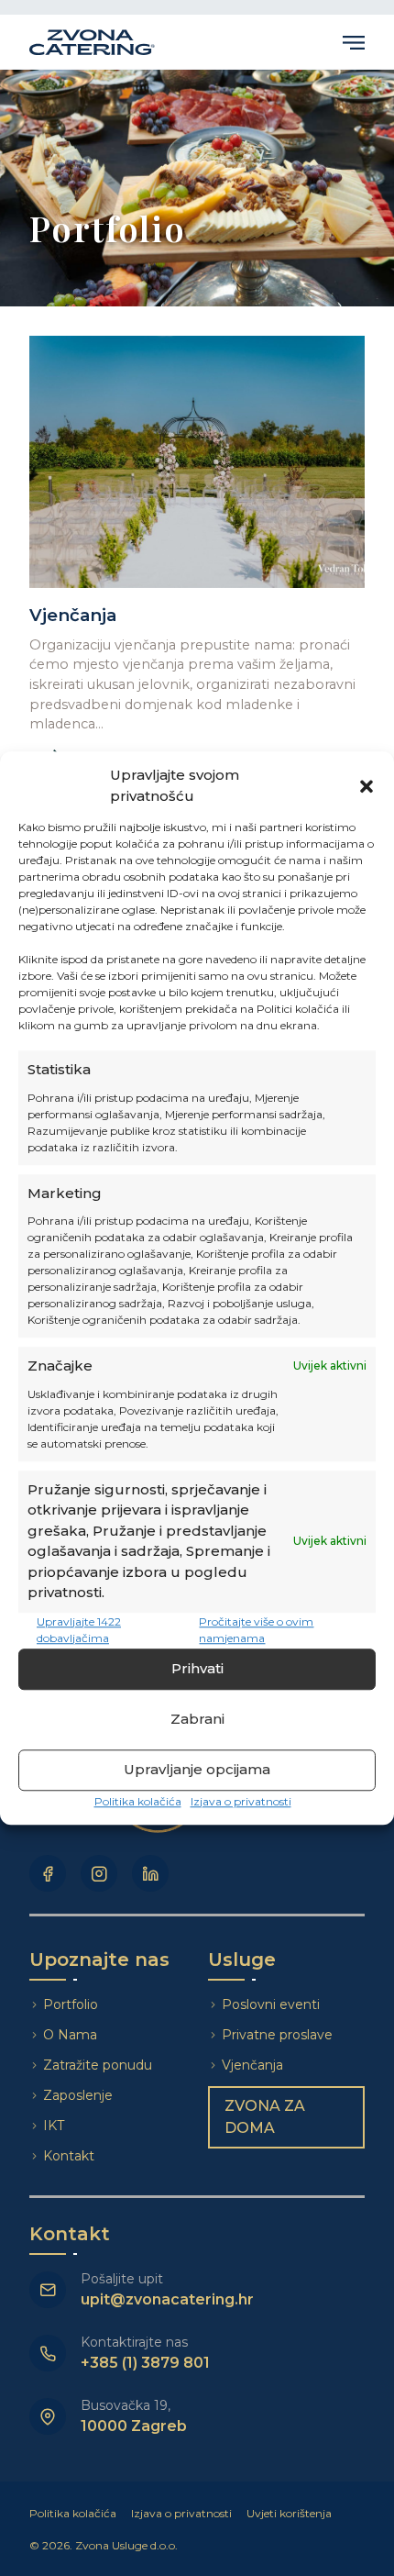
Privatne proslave (277, 2035)
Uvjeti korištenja (289, 2513)
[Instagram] (99, 1873)
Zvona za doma (265, 2117)
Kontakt (69, 2156)
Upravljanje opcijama (197, 1769)
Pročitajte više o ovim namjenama (256, 1630)
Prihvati (197, 1668)
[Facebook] (48, 1873)
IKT (54, 2126)
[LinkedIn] (150, 1873)
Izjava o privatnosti (241, 1801)
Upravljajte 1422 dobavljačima (79, 1630)
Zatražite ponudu (99, 2065)
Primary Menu (354, 42)
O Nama (70, 2035)
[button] (367, 786)
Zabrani (197, 1719)
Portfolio (71, 2004)
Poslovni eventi (271, 2004)
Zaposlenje (78, 2095)
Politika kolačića (138, 1801)
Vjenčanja (252, 2065)
